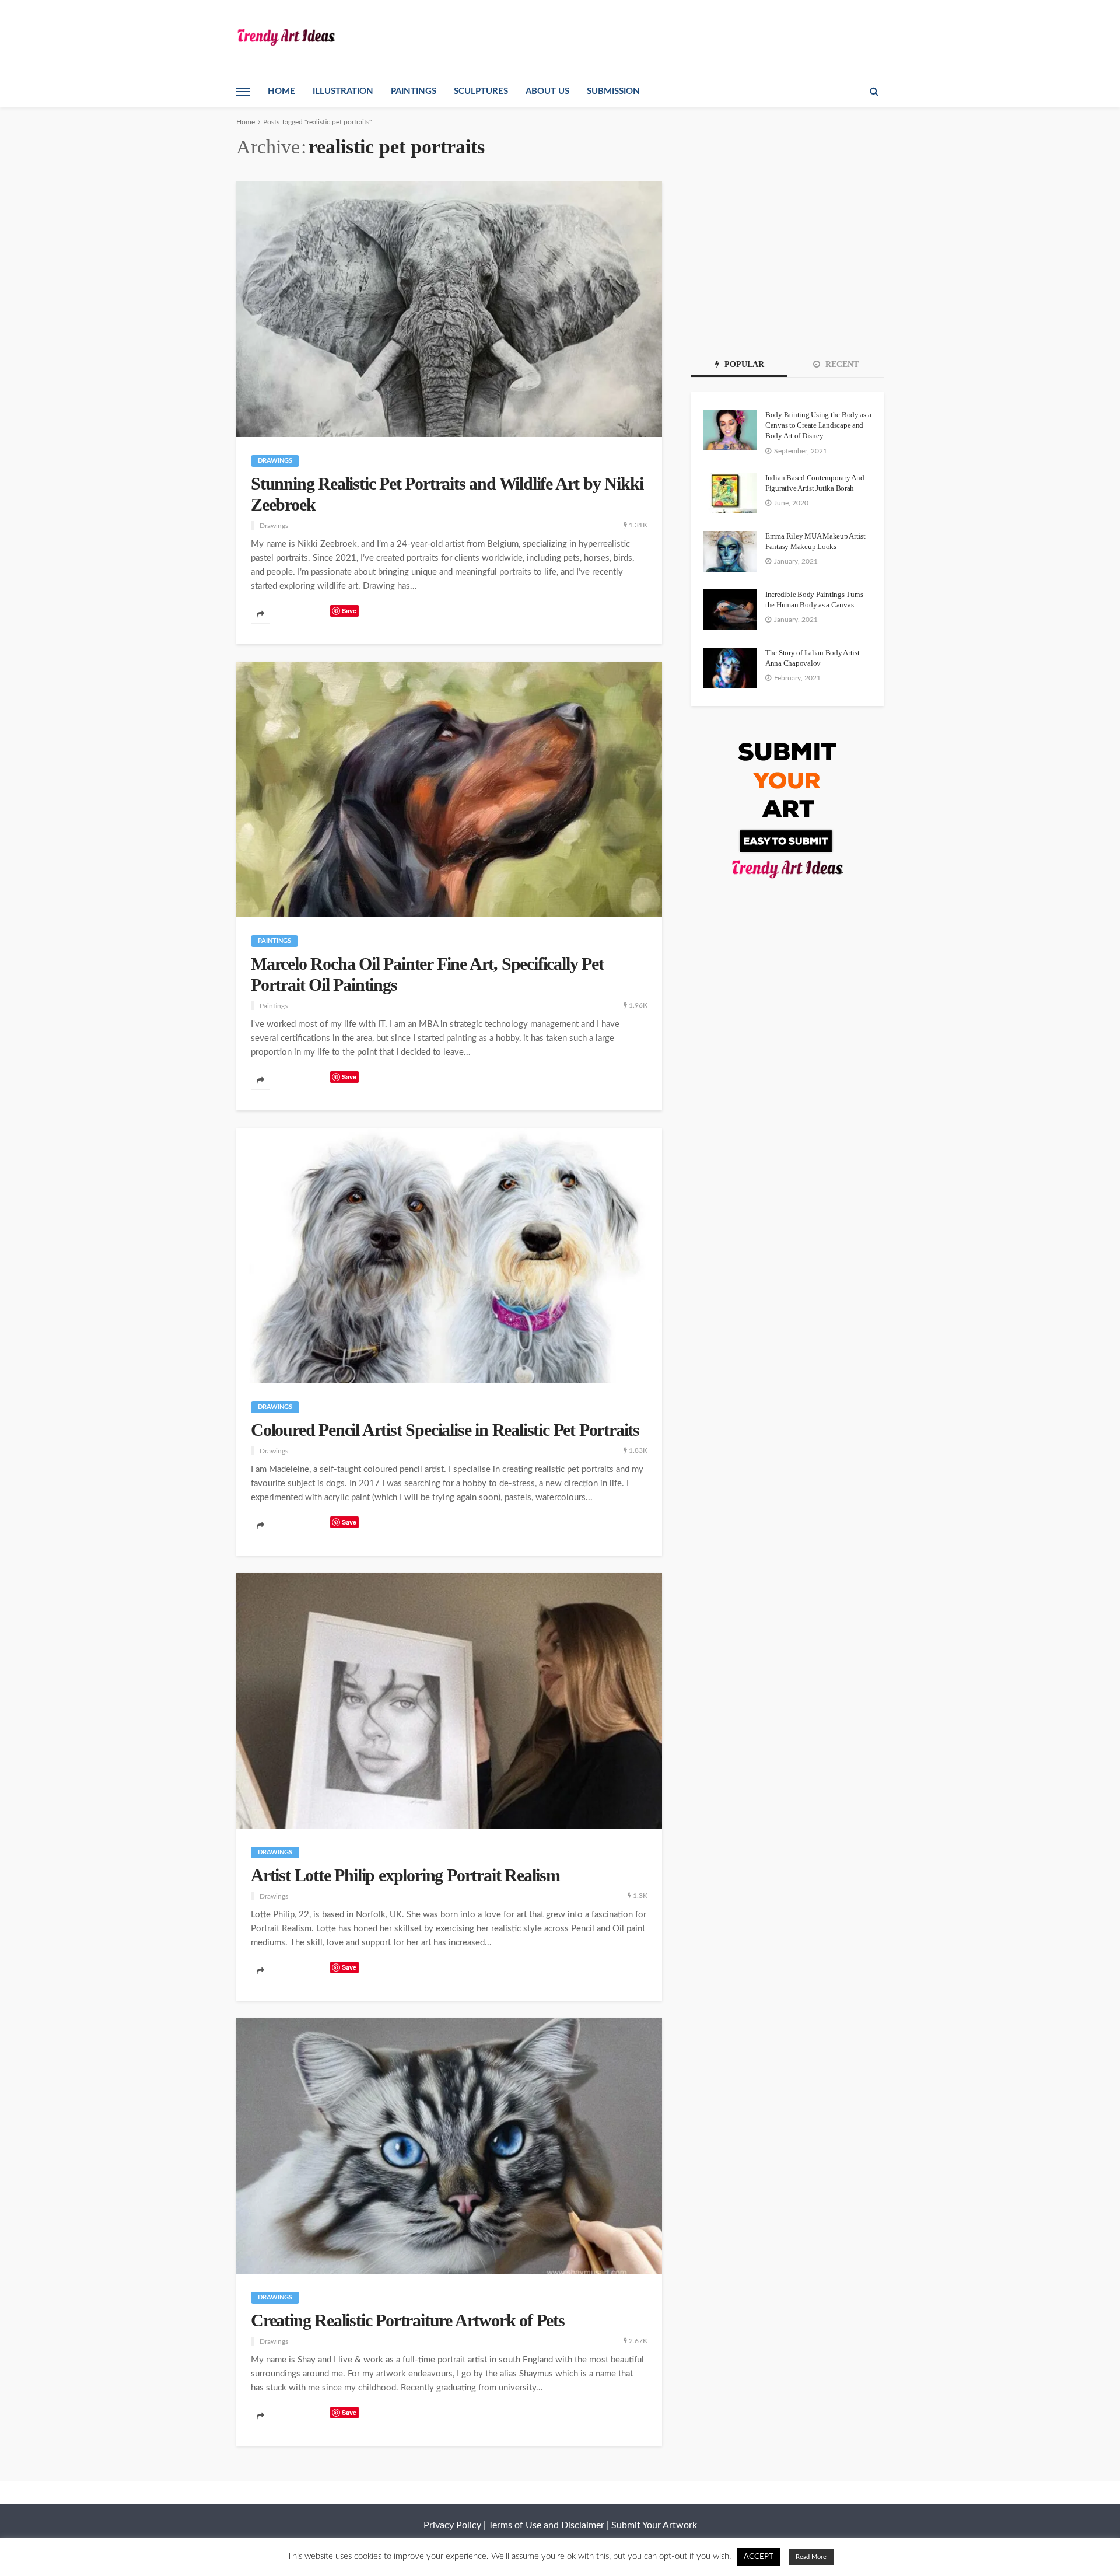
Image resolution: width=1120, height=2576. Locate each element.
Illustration (343, 91)
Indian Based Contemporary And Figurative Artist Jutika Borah (815, 483)
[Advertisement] (787, 254)
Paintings (414, 91)
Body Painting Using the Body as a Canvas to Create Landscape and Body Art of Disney (818, 425)
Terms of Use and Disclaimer (546, 2525)
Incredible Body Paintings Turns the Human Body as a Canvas (814, 600)
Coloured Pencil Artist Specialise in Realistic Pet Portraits (445, 1430)
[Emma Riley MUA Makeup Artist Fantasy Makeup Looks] (730, 551)
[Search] (874, 92)
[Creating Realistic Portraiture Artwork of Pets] (449, 2146)
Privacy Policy (452, 2525)
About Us (547, 91)
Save (349, 611)
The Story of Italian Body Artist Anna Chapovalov (813, 658)
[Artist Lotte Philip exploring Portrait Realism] (449, 1701)
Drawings (275, 461)
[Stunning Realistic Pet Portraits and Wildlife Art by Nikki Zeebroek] (449, 309)
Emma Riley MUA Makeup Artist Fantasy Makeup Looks (815, 541)
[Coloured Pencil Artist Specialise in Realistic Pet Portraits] (449, 1256)
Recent (841, 364)
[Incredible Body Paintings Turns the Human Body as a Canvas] (730, 610)
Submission (613, 91)
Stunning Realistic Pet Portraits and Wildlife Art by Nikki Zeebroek (447, 494)
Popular (743, 364)
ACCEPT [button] (759, 2557)
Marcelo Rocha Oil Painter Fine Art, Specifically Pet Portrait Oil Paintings (427, 974)
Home (281, 91)
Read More (811, 2557)
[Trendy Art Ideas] (286, 36)
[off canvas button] (243, 92)
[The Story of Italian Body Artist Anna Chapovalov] (730, 668)
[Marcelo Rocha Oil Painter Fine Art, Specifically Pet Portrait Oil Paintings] (449, 789)
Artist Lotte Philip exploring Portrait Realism (405, 1875)
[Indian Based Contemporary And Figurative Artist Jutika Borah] (730, 493)
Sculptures (481, 91)
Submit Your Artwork (654, 2525)
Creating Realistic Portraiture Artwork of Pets (408, 2320)
